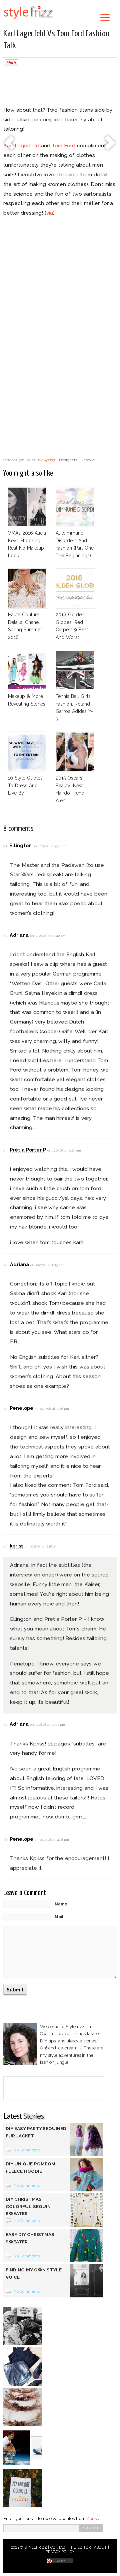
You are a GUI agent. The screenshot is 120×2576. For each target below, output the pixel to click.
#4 (5, 1265)
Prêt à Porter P (28, 1150)
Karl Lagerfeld (21, 145)
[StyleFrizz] (28, 21)
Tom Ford (63, 145)
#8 (5, 1840)
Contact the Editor (70, 2548)
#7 (5, 1725)
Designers (68, 460)
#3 (5, 1150)
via (50, 213)
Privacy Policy (60, 2552)
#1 (5, 846)
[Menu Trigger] (105, 17)
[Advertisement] (60, 88)
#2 (5, 936)
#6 (5, 1546)
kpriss (49, 460)
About (100, 2548)
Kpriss (93, 2519)
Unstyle (87, 460)
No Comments (27, 2150)
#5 (5, 1409)
